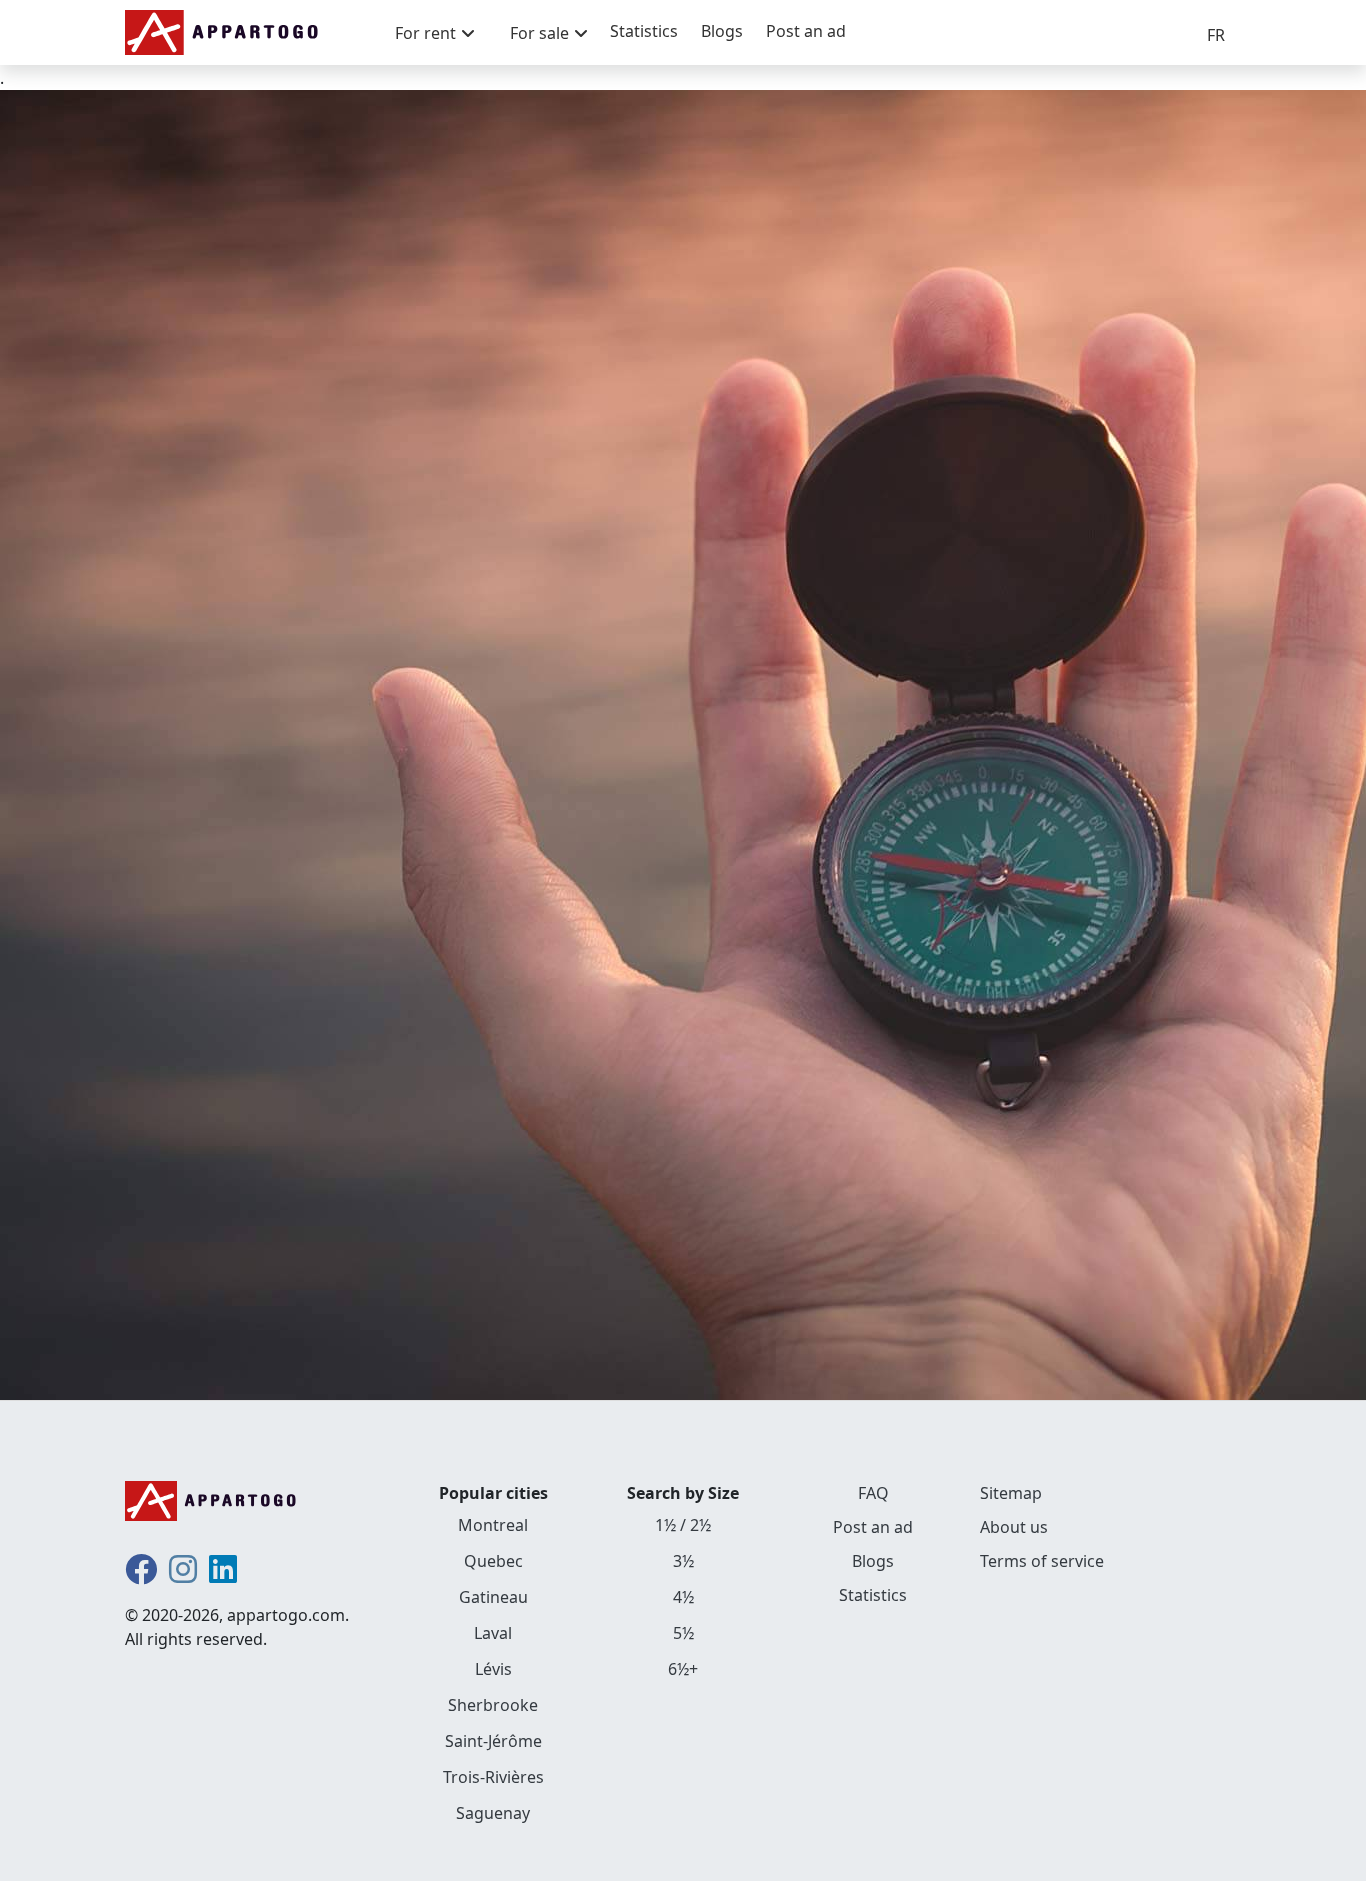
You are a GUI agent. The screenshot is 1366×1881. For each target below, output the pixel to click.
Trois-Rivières (493, 1777)
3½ (683, 1561)
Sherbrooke (493, 1705)
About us (1014, 1527)
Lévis (493, 1669)
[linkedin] (223, 1575)
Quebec (493, 1561)
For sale (539, 33)
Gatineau (493, 1597)
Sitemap (1011, 1493)
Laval (493, 1633)
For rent (425, 33)
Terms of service (1042, 1561)
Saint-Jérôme (493, 1741)
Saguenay (493, 1813)
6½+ (683, 1669)
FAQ (873, 1493)
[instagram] (183, 1575)
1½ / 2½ (683, 1525)
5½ (683, 1633)
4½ (683, 1597)
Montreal (493, 1525)
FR (1216, 35)
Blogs (722, 31)
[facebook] (141, 1575)
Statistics (644, 31)
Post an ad (806, 31)
